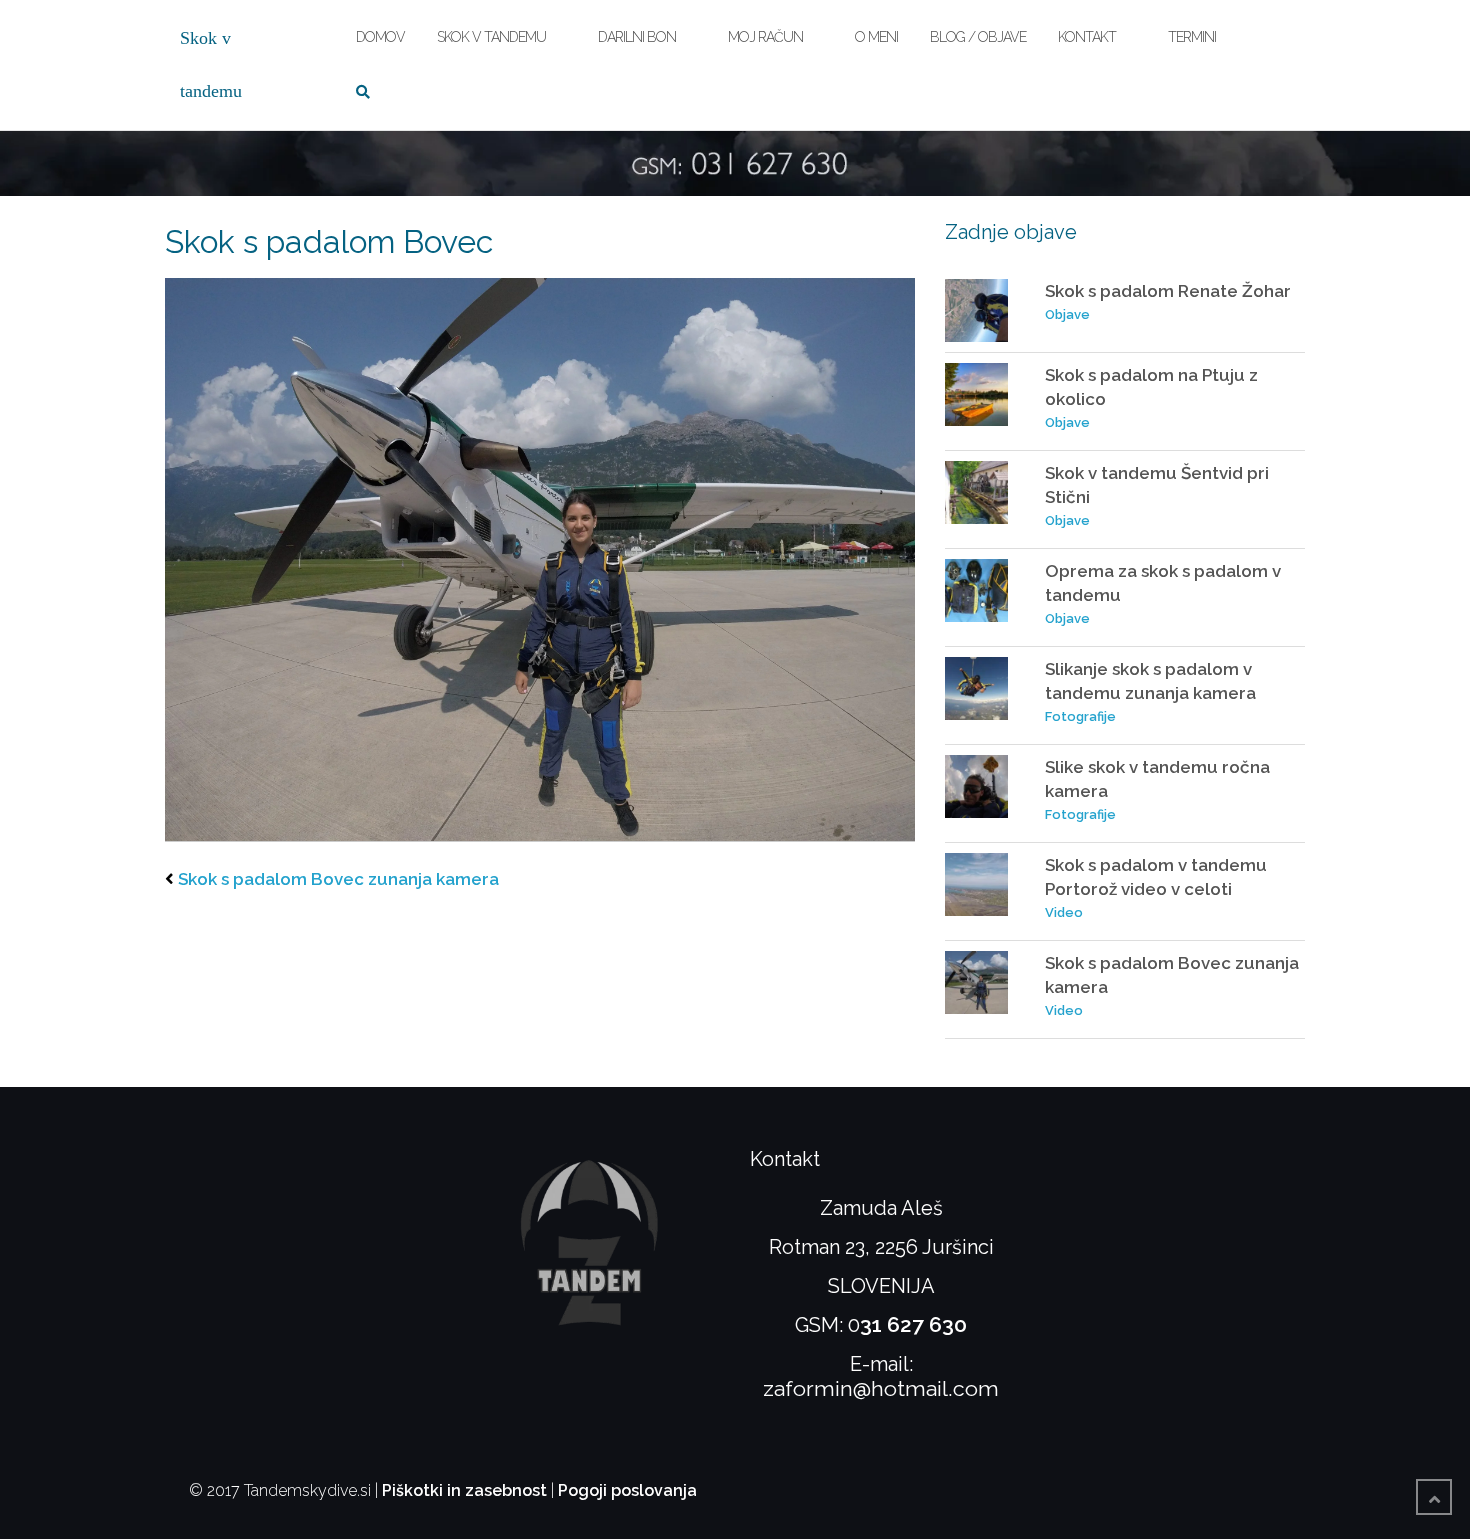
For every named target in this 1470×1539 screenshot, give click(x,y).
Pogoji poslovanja (627, 1490)
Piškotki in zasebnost (464, 1490)
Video (1064, 912)
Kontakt (1087, 37)
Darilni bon (637, 37)
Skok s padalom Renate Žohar (1168, 291)
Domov (380, 37)
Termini (1192, 37)
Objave (1067, 314)
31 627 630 (913, 1324)
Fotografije (1080, 716)
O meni (876, 37)
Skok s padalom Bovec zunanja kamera (338, 879)
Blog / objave (978, 37)
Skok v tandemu (491, 37)
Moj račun (765, 37)
